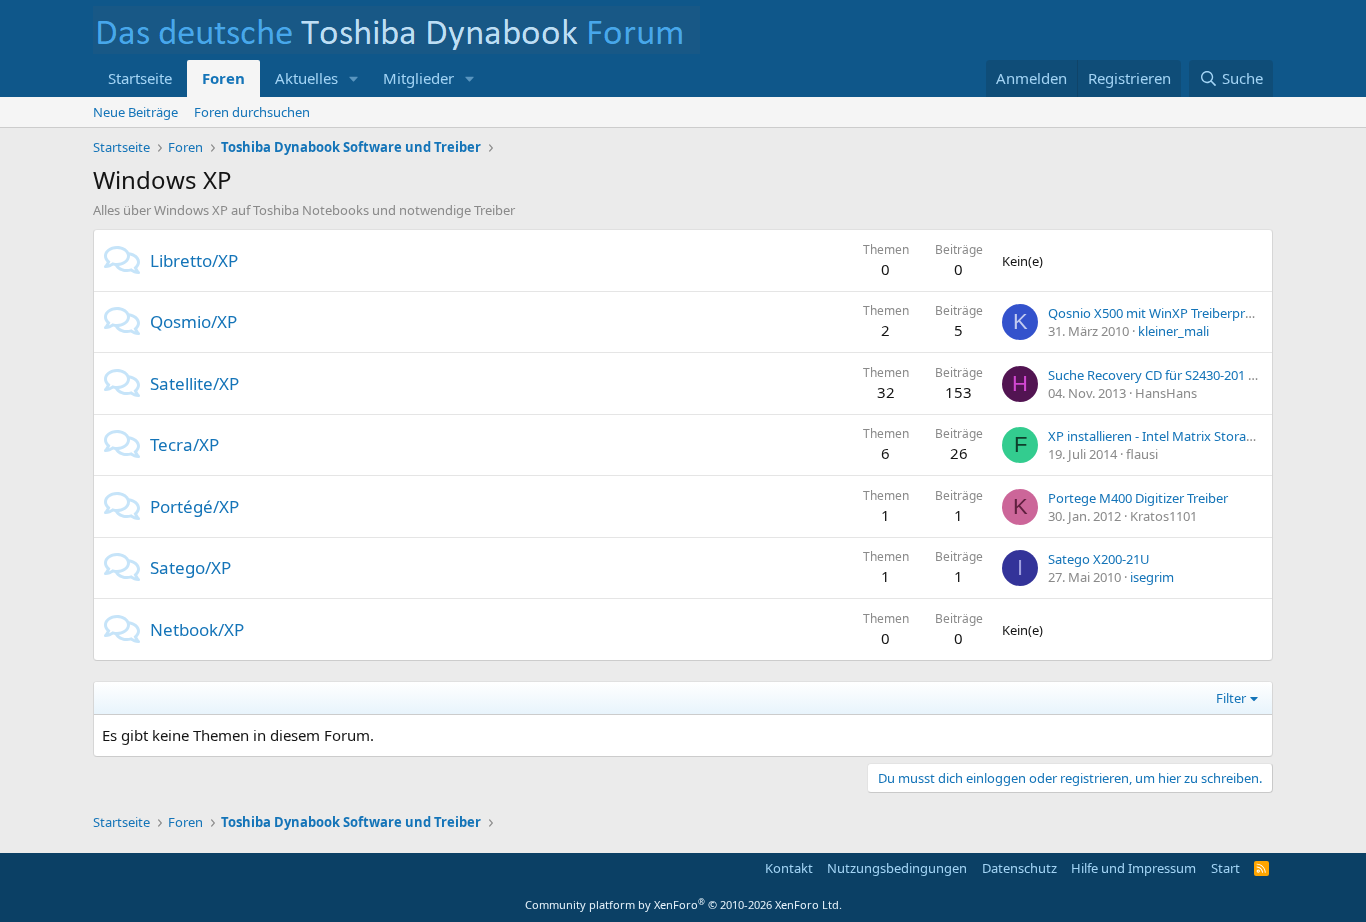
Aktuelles (306, 78)
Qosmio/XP (193, 321)
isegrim (1152, 577)
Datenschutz (1019, 868)
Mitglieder (418, 78)
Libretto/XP (194, 260)
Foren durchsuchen (252, 112)
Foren (223, 78)
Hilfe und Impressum (1133, 868)
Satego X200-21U (1099, 559)
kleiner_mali (1173, 331)
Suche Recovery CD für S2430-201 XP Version (1180, 375)
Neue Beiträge (135, 112)
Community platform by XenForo (683, 904)
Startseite (140, 78)
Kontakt (789, 868)
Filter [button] (1231, 698)
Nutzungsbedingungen (897, 868)
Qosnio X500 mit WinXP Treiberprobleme (1169, 313)
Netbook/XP (197, 629)
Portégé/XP (194, 506)
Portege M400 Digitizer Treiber (1138, 498)
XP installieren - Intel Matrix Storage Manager (1183, 436)
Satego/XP (190, 567)
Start (1225, 868)
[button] (354, 78)
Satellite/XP (194, 383)
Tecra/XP (184, 444)
